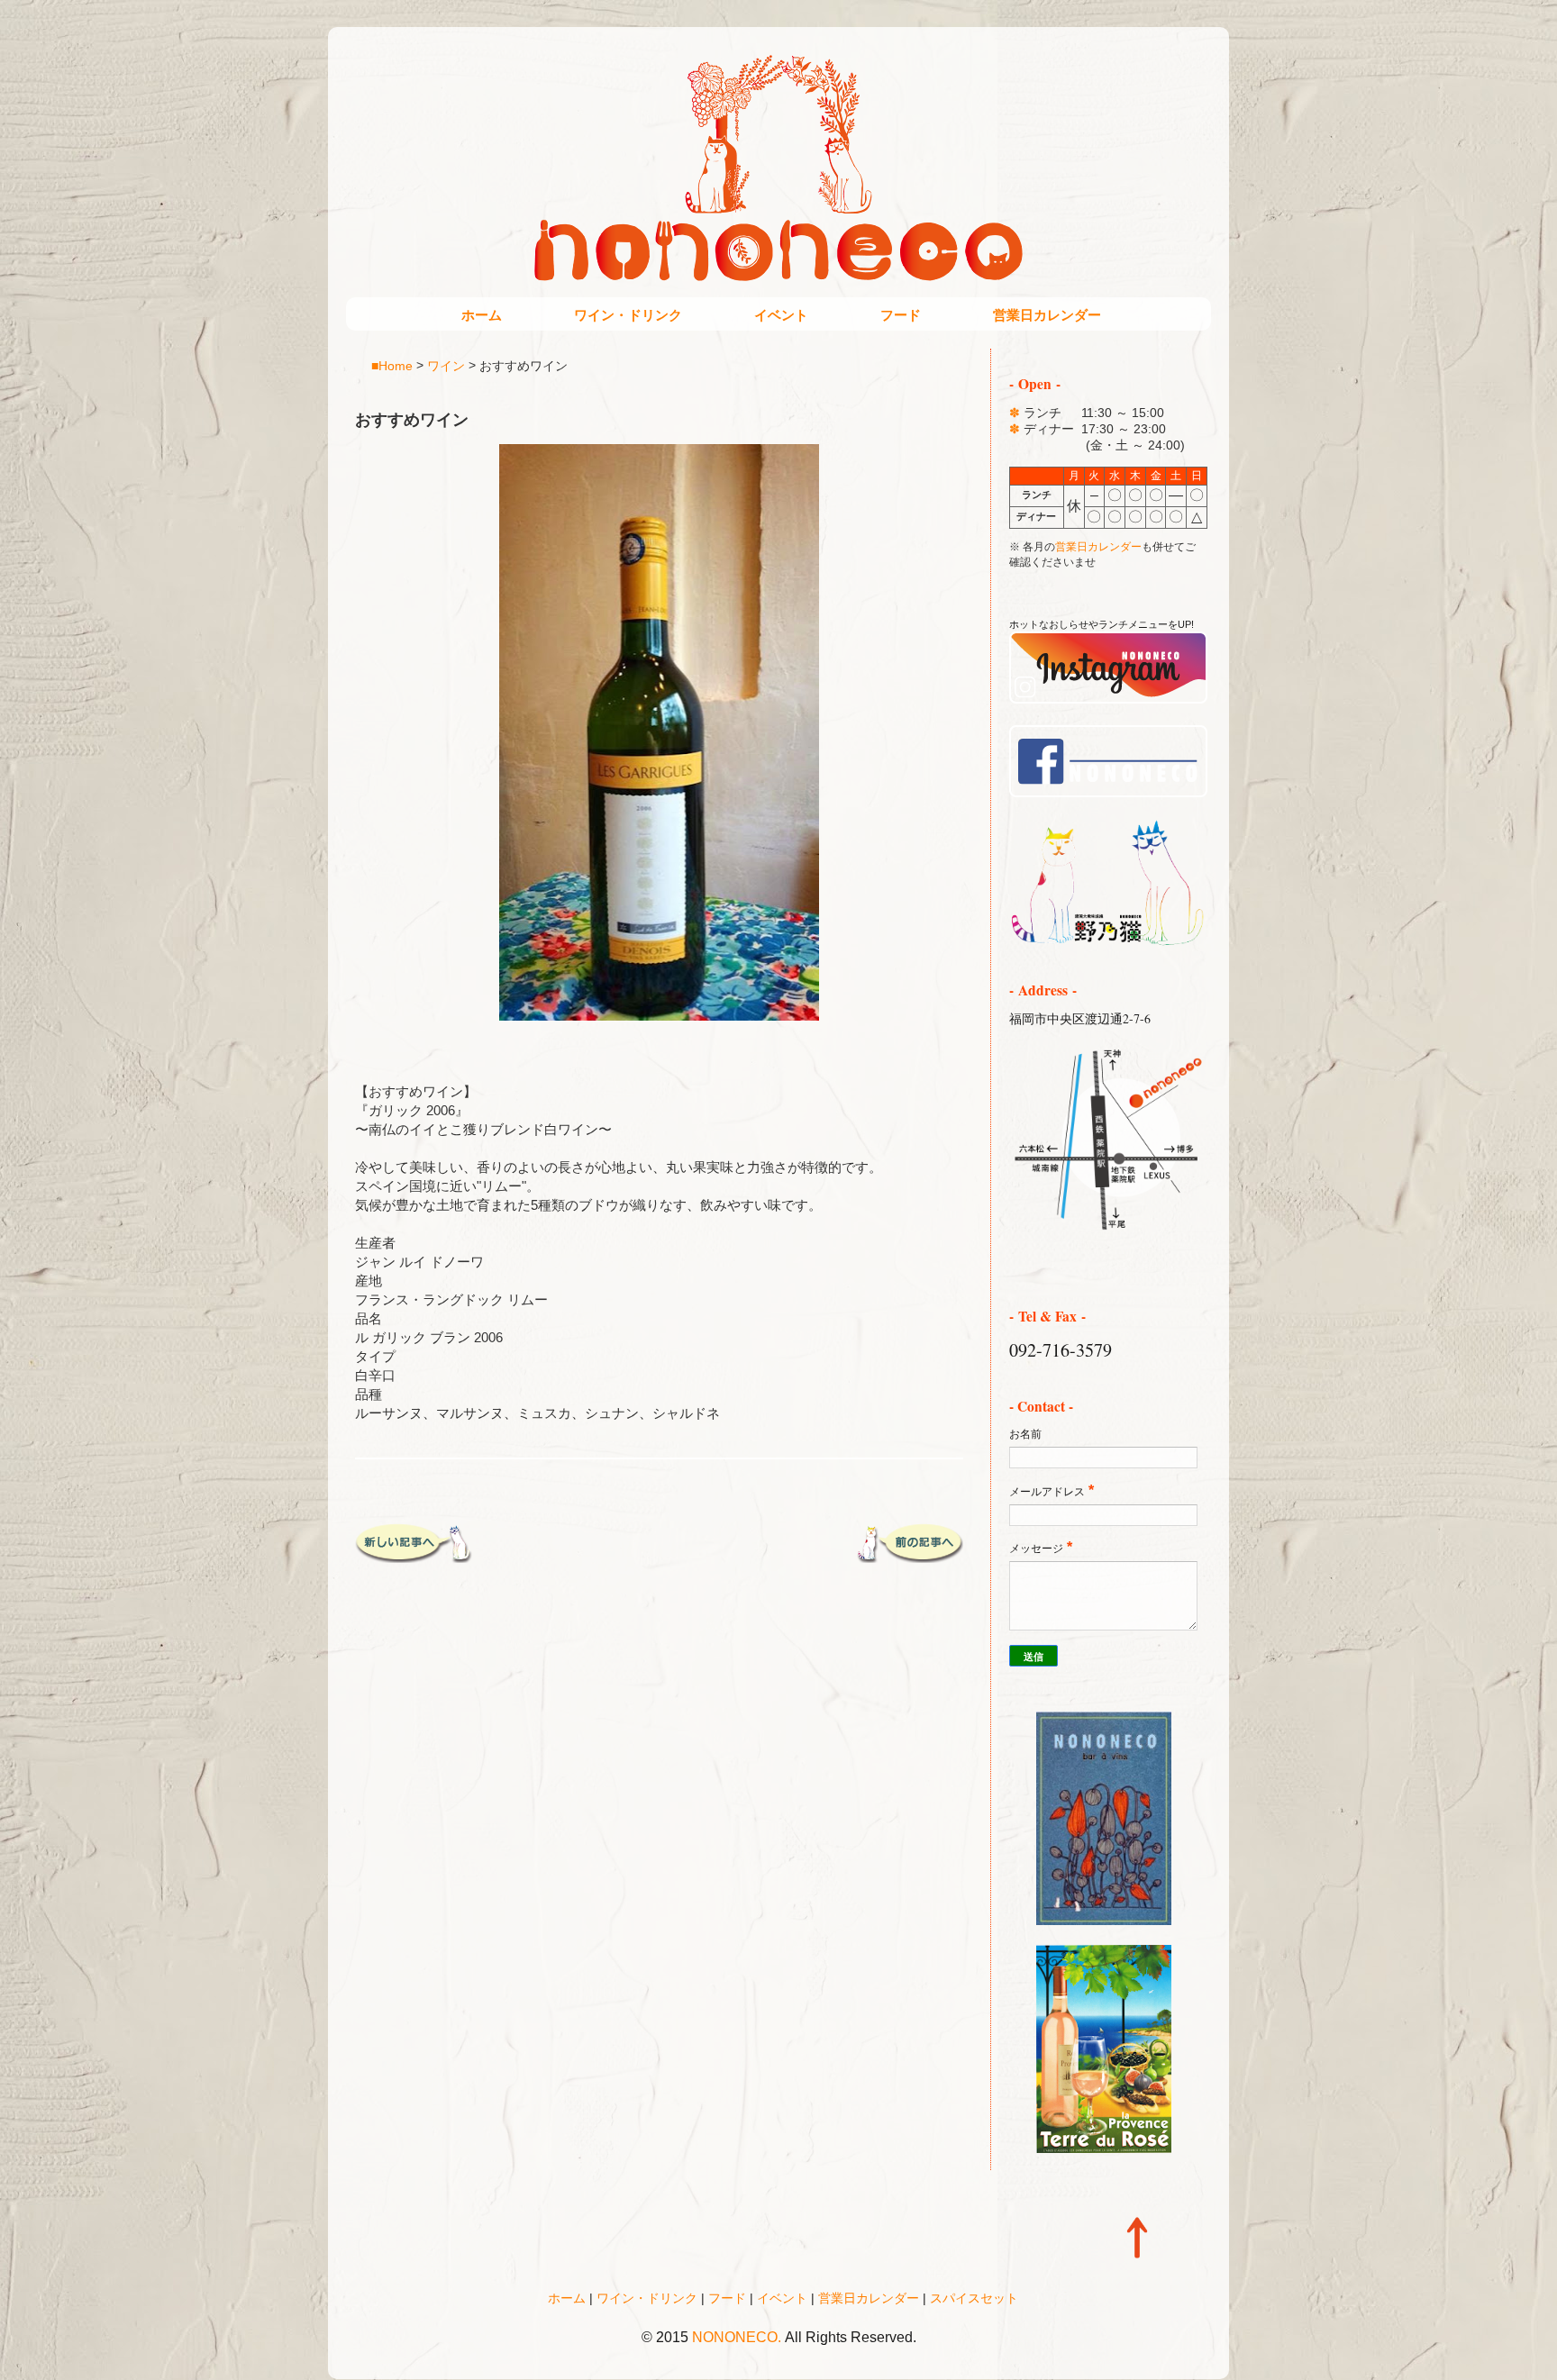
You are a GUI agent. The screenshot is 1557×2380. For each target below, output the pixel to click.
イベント (781, 315)
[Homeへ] (1108, 943)
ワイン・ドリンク (628, 315)
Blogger (817, 2362)
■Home (392, 365)
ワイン (446, 365)
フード (901, 315)
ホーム (482, 315)
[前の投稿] (905, 1556)
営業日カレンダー (1047, 315)
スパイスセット (974, 2298)
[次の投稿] (414, 1556)
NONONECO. (737, 2337)
